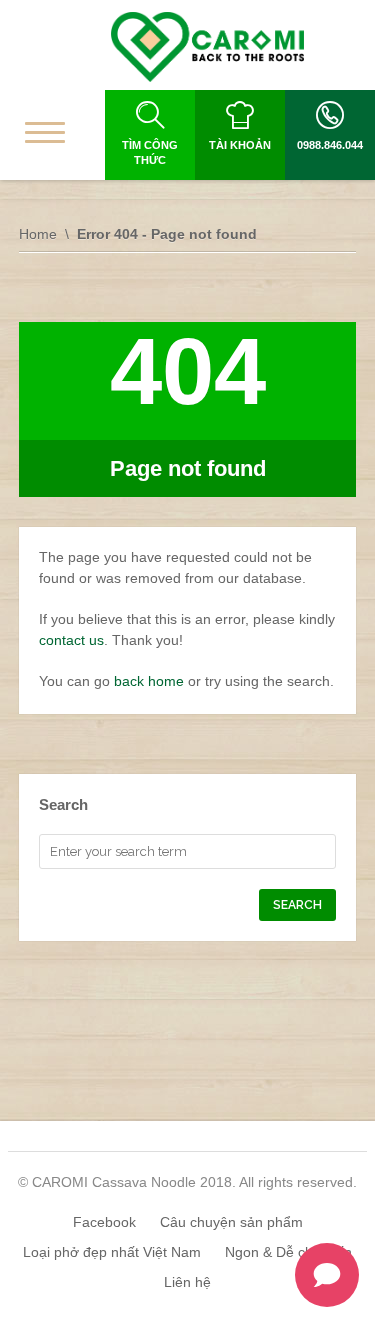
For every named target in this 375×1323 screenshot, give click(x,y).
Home (38, 234)
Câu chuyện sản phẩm (231, 1222)
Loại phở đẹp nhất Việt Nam (112, 1252)
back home (149, 681)
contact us (71, 640)
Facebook (104, 1222)
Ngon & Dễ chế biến (288, 1252)
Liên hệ (187, 1282)
